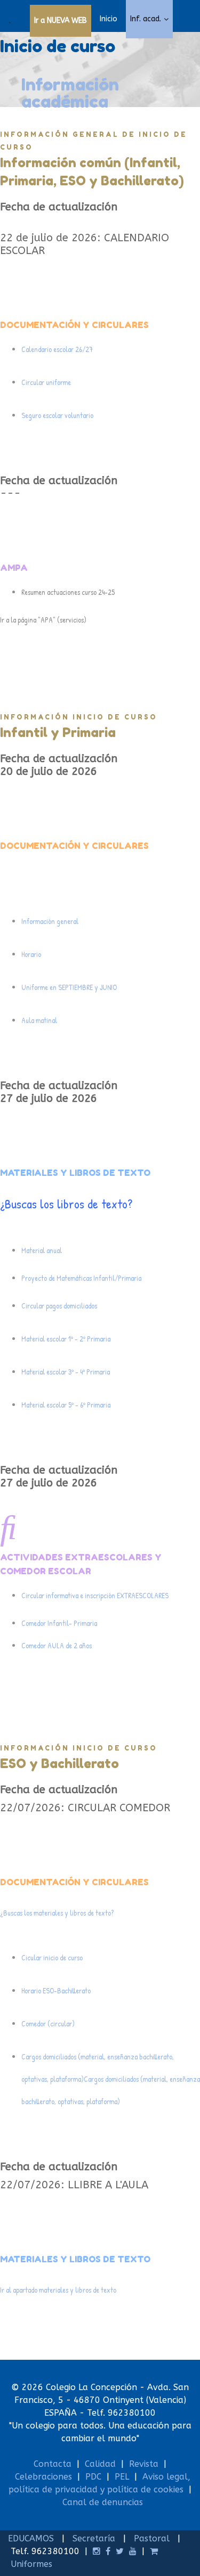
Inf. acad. (146, 19)
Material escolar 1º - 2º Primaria (66, 1339)
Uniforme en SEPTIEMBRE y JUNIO (69, 987)
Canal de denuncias (103, 2502)
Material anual (42, 1250)
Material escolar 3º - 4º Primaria (66, 1372)
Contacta (53, 2464)
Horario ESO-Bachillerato (56, 1990)
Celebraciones (43, 2477)
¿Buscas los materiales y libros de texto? (57, 1913)
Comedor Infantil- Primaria (59, 1623)
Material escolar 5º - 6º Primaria (66, 1405)
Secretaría (94, 2538)
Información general (50, 921)
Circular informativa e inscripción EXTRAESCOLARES (95, 1595)
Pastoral (152, 2538)
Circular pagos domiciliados (59, 1306)
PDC (93, 2477)
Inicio (109, 19)
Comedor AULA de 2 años (57, 1645)
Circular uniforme (47, 382)
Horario (31, 954)
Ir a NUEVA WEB (61, 21)
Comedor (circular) (48, 2023)
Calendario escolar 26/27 (58, 349)
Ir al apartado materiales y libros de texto (58, 2290)
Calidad (100, 2464)
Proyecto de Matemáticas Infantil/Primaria (81, 1278)
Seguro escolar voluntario (58, 415)
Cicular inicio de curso (52, 1957)
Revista (144, 2464)
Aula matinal (40, 1020)
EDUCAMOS (31, 2538)
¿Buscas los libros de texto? (66, 1204)
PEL (122, 2477)
